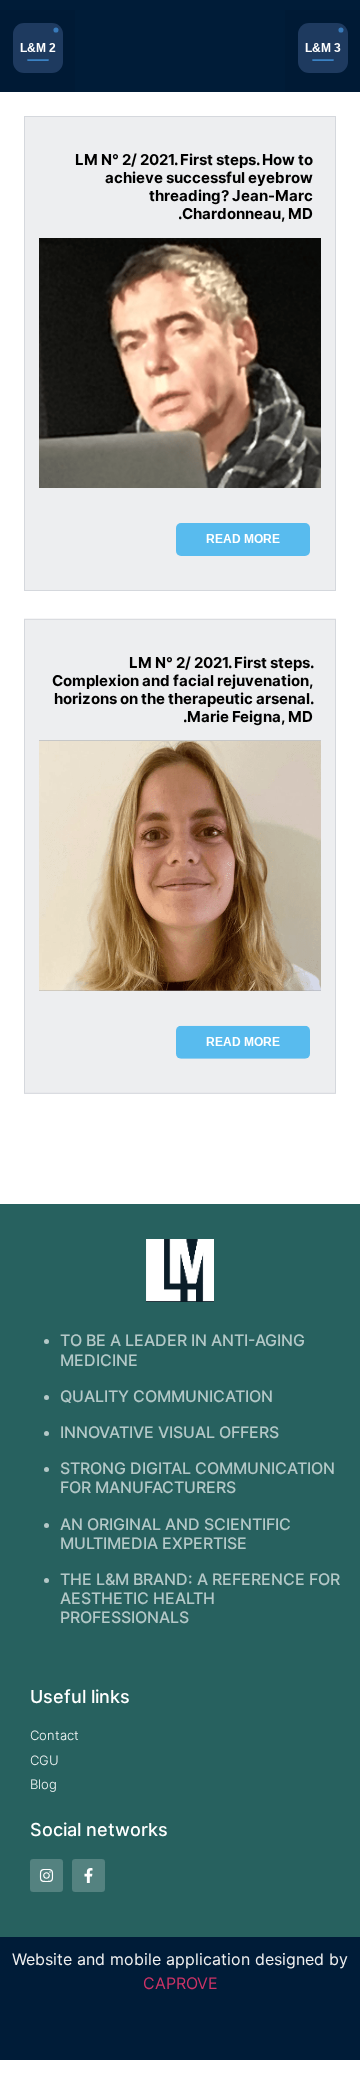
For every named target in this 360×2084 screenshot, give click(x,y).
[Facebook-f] (88, 1875)
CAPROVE (180, 1983)
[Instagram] (46, 1875)
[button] (37, 51)
